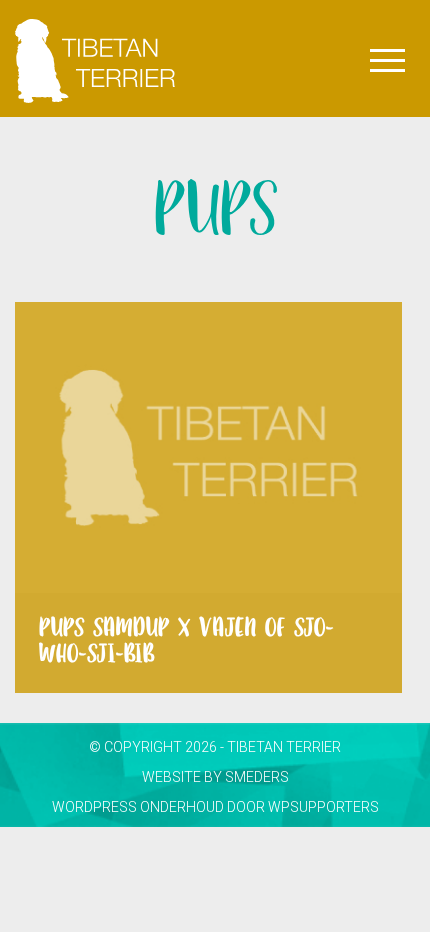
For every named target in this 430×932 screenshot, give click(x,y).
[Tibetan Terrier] (95, 25)
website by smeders (215, 777)
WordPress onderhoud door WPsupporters (215, 807)
